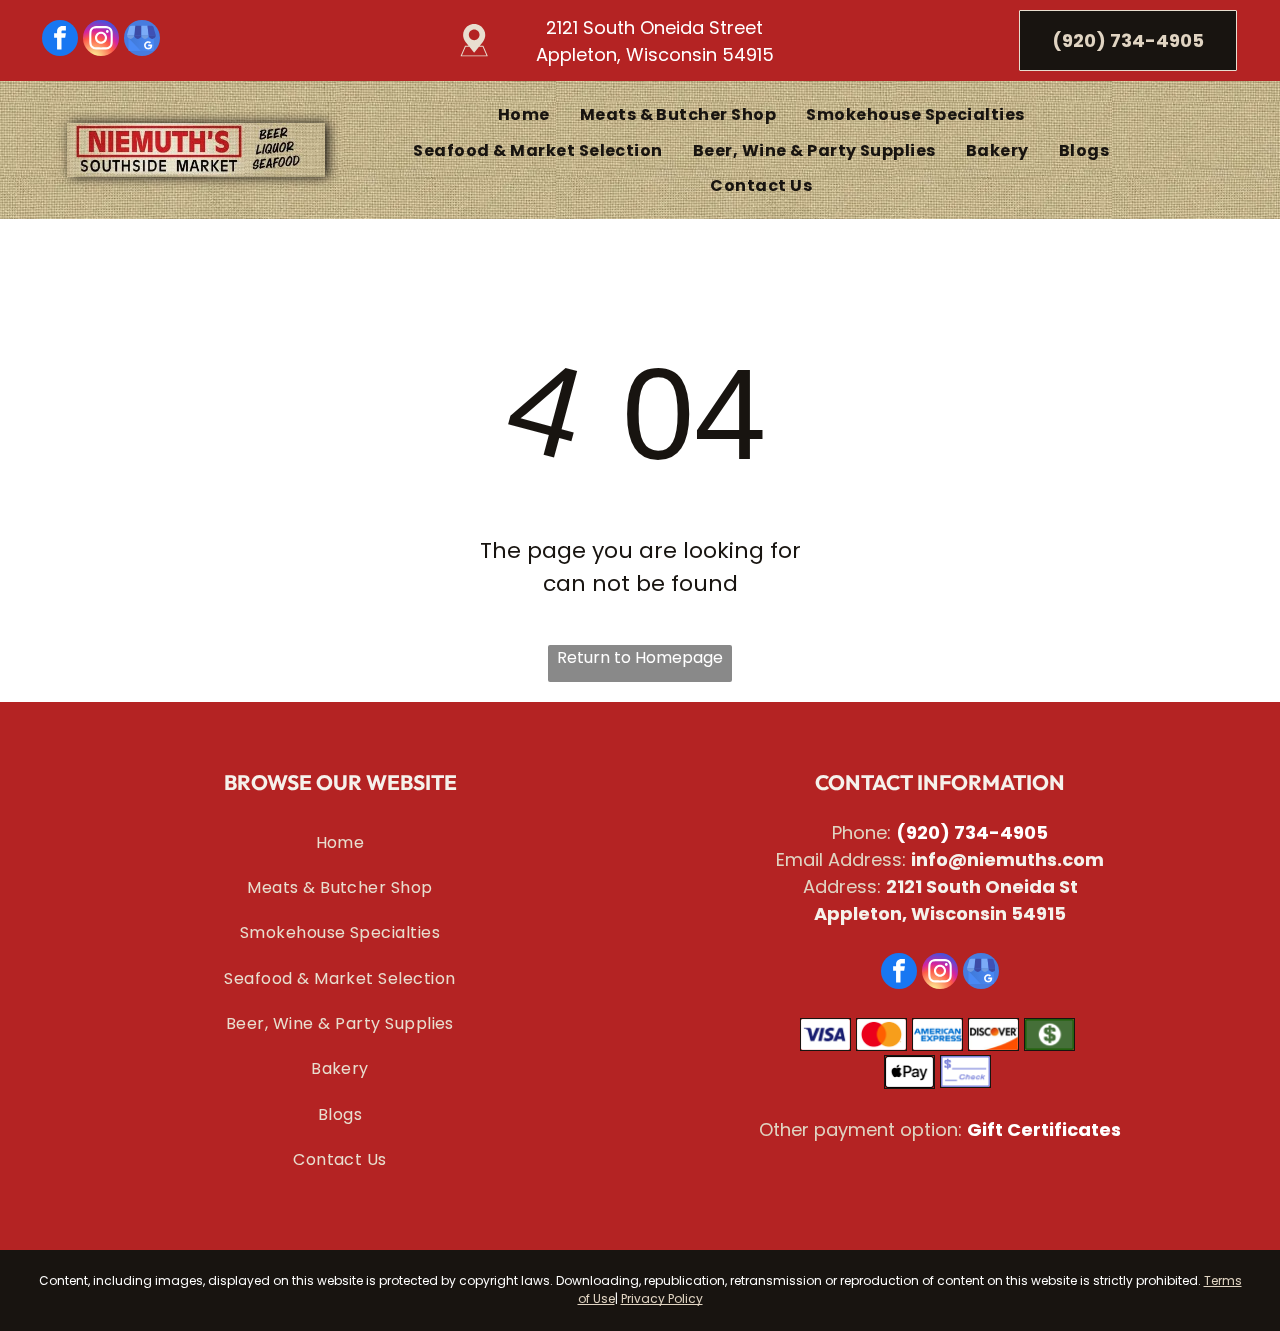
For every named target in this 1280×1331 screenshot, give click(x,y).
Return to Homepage (640, 657)
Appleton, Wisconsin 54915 (655, 54)
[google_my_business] (142, 40)
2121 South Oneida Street (654, 27)
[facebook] (60, 40)
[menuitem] (524, 114)
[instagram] (101, 40)
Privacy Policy (662, 1298)
